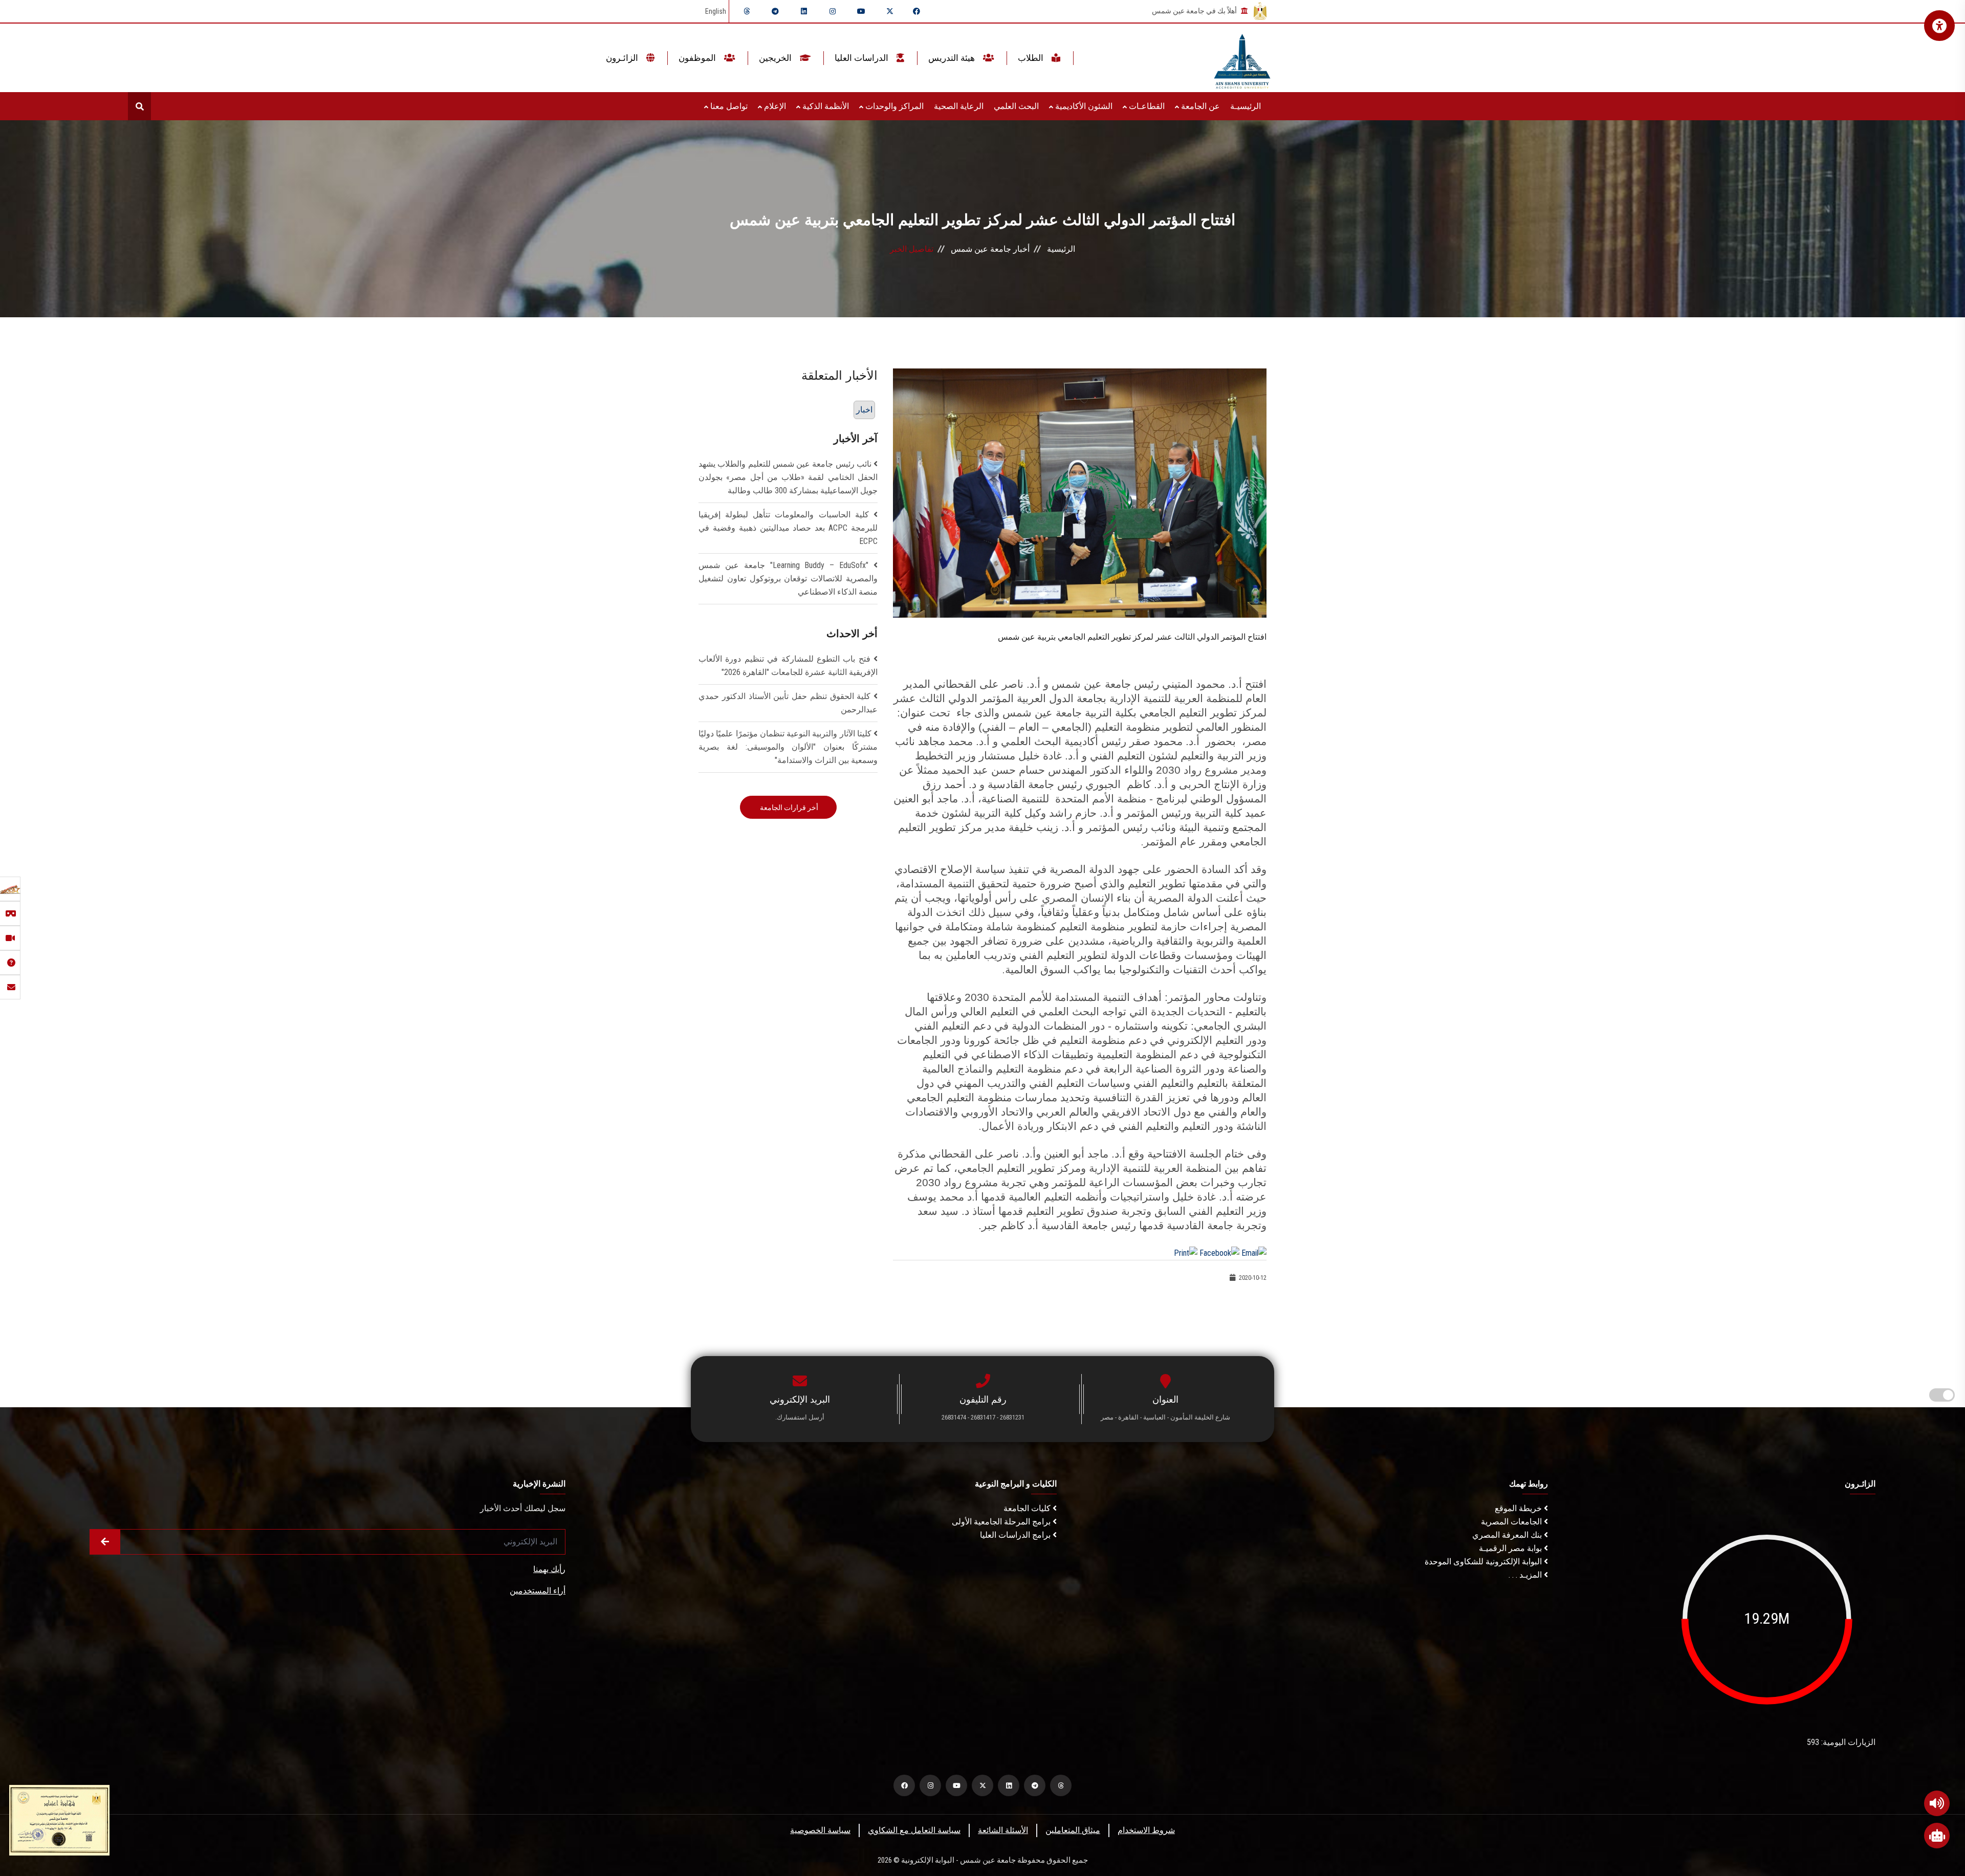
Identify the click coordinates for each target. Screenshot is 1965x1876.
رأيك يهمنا (549, 1569)
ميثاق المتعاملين (1073, 1830)
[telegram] (775, 11)
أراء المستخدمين (538, 1591)
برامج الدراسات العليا (1016, 1535)
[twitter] (890, 11)
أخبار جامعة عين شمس (990, 249)
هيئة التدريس (953, 58)
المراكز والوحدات (893, 106)
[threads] (747, 11)
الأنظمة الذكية (825, 106)
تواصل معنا (728, 106)
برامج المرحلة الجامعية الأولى (1002, 1522)
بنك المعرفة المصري (1508, 1535)
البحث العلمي (1016, 106)
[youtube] (861, 11)
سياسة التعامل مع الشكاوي (914, 1830)
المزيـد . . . (1526, 1575)
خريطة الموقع (1519, 1508)
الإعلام (774, 106)
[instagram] (833, 11)
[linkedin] (804, 11)
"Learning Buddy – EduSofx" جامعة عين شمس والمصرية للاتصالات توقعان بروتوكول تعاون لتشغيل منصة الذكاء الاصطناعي (788, 579)
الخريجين (776, 58)
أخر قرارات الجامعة (788, 808)
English (716, 11)
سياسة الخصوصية (820, 1830)
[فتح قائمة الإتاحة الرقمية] (1939, 26)
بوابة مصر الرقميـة (1511, 1548)
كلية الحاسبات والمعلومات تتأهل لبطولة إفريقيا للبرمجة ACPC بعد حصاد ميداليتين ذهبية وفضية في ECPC (788, 528)
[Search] (139, 106)
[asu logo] (1242, 58)
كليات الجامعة (1028, 1508)
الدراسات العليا (863, 58)
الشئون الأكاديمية (1083, 106)
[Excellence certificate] (59, 1819)
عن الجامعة (1199, 106)
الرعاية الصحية (959, 106)
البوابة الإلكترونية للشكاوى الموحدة (1484, 1562)
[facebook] (916, 11)
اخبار (864, 410)
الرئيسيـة (1246, 106)
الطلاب (1032, 58)
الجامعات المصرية (1512, 1522)
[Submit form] (105, 1542)
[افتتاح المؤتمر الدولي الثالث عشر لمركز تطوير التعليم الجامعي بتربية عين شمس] (1080, 493)
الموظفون (698, 58)
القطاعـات (1146, 106)
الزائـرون (623, 58)
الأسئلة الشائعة (1003, 1830)
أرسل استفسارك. (800, 1417)
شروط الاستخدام (1146, 1830)
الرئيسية (1061, 249)
